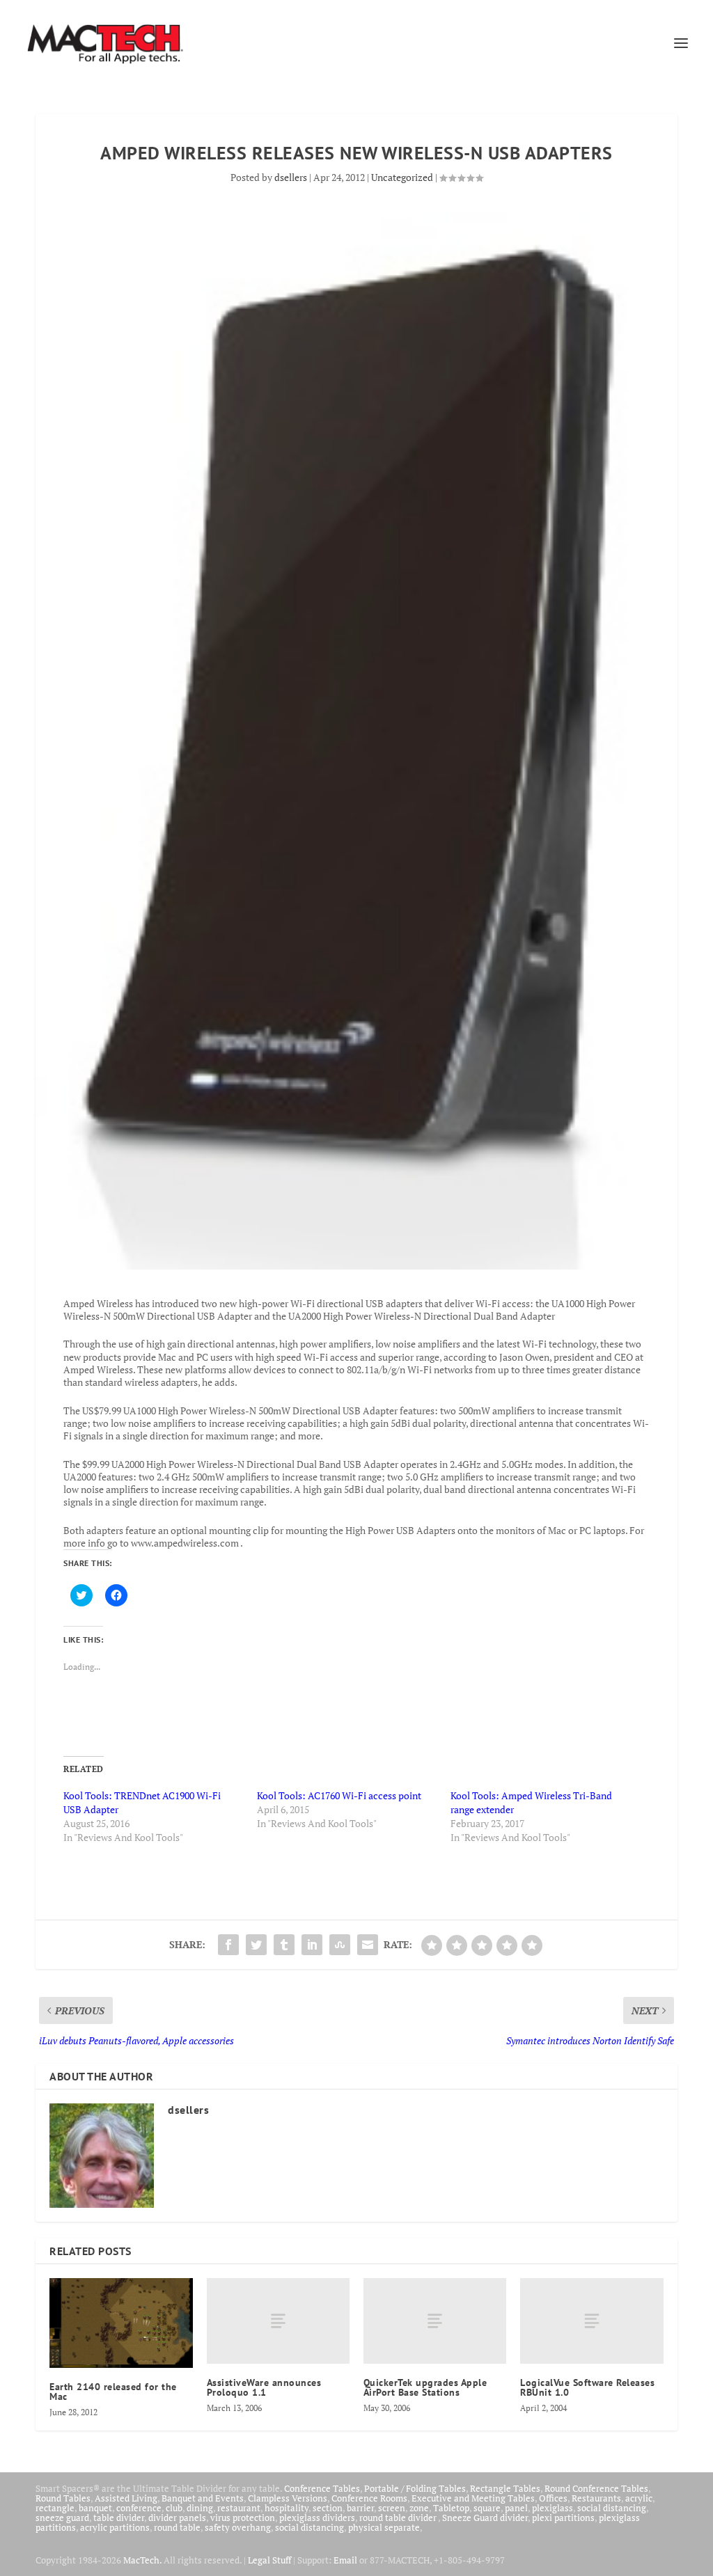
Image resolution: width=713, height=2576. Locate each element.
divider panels (177, 2518)
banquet (95, 2508)
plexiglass (553, 2508)
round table (177, 2527)
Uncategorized (402, 177)
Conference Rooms (369, 2498)
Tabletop (451, 2508)
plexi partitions (563, 2518)
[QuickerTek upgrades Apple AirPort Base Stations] (435, 2321)
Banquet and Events (203, 2498)
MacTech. (142, 2560)
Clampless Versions (288, 2498)
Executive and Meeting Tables (473, 2498)
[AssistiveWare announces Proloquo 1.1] (278, 2321)
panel (516, 2508)
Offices (553, 2498)
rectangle (55, 2508)
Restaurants (596, 2498)
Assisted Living (126, 2498)
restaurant (239, 2508)
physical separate (384, 2527)
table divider (119, 2518)
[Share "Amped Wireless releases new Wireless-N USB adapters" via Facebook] (228, 1945)
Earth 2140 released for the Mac (113, 2392)
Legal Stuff (269, 2560)
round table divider (399, 2518)
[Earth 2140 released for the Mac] (121, 2323)
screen (392, 2508)
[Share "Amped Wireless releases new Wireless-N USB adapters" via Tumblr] (284, 1945)
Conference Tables (322, 2488)
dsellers (291, 177)
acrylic (639, 2498)
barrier (360, 2508)
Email (345, 2560)
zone (419, 2508)
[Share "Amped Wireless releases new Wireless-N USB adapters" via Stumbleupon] (340, 1945)
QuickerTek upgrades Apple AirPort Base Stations (425, 2387)
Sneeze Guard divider (485, 2518)
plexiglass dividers (317, 2518)
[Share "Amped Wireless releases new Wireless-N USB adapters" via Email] (368, 1945)
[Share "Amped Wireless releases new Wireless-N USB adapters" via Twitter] (256, 1945)
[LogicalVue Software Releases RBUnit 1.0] (591, 2321)
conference (139, 2508)
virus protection (243, 2518)
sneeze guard (62, 2518)
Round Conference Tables (596, 2488)
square (487, 2508)
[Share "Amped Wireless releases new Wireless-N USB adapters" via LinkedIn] (312, 1945)
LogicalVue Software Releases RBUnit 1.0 (587, 2387)
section (328, 2508)
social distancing (612, 2508)
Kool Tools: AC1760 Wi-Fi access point (339, 1795)
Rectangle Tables (505, 2488)
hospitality (287, 2508)
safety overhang (238, 2527)
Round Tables (63, 2498)
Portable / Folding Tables (415, 2488)
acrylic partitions (115, 2527)
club (174, 2508)
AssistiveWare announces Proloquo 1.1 (264, 2387)
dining (200, 2508)
